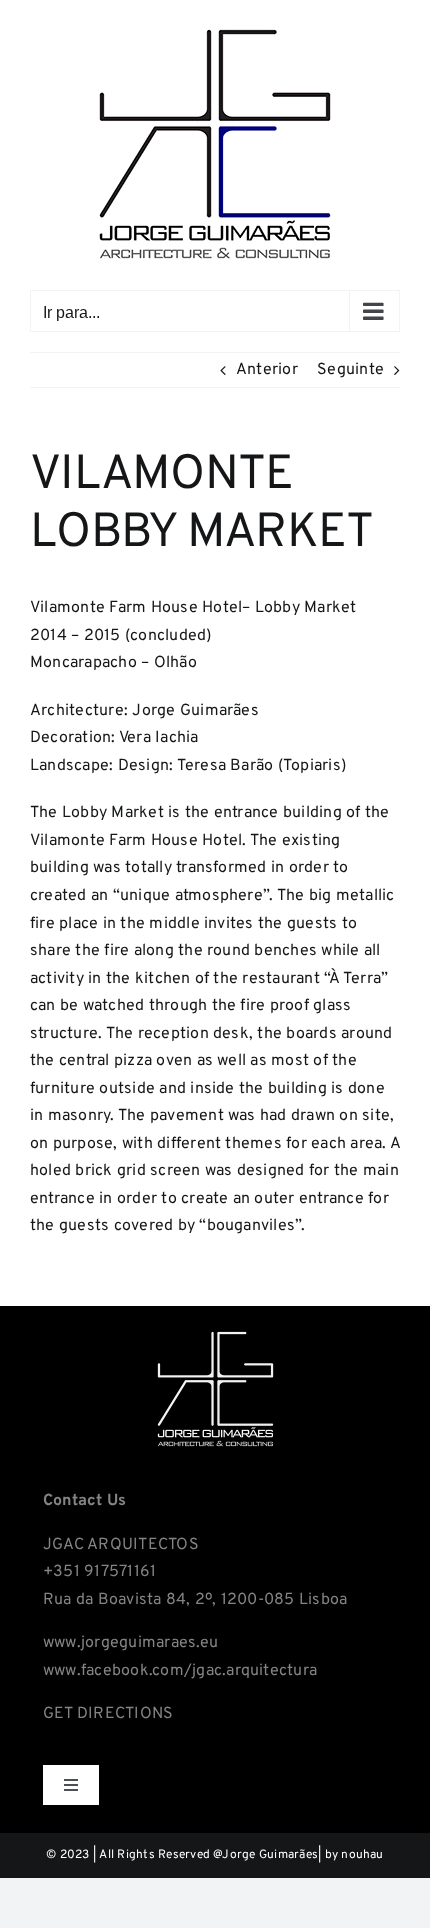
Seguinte (350, 370)
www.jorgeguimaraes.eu (130, 1643)
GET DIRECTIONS (108, 1714)
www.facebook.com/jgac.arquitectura (180, 1671)
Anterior (267, 370)
